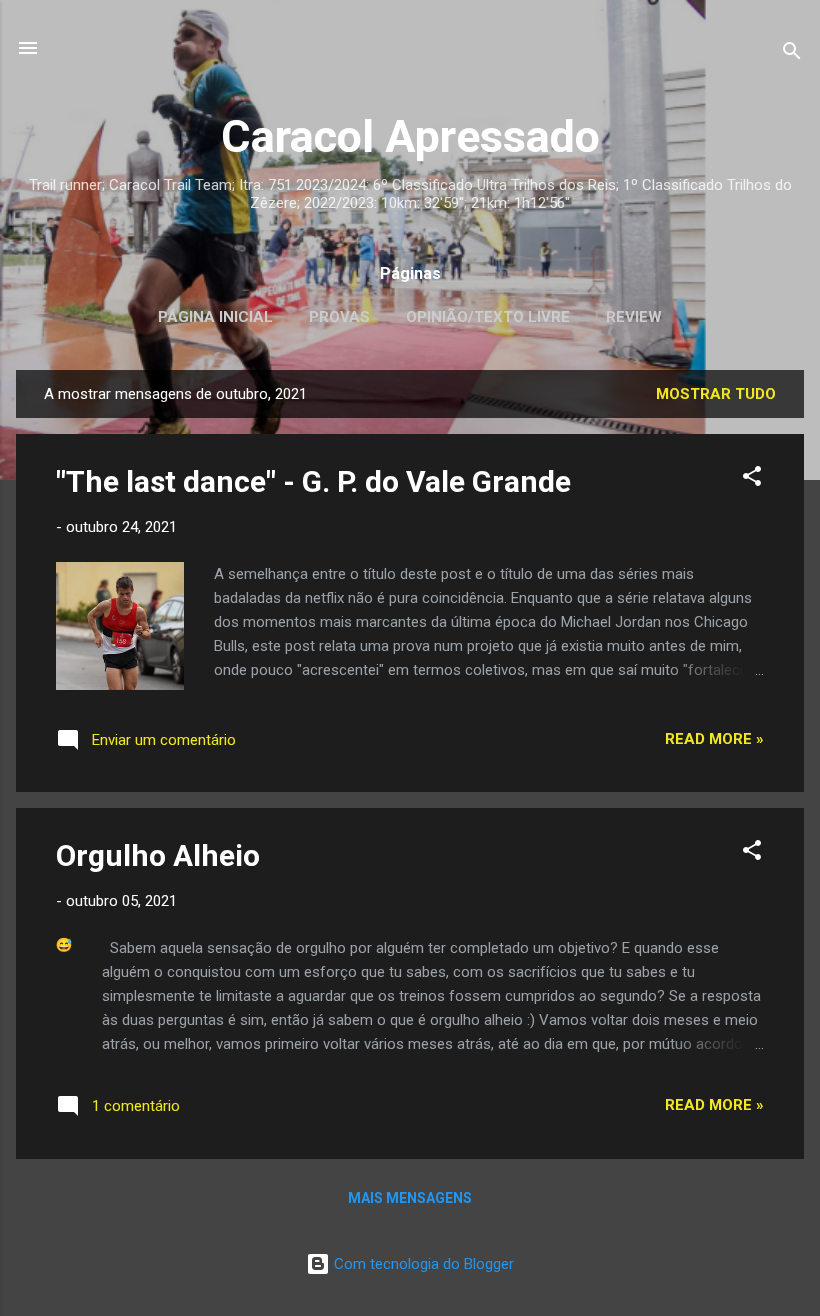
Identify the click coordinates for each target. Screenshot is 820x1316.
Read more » (714, 739)
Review (634, 317)
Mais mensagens (410, 1198)
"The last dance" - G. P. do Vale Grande (313, 481)
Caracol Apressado (410, 136)
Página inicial (215, 317)
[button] (752, 479)
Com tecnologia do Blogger (422, 1264)
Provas (339, 317)
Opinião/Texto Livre (488, 317)
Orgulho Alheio (158, 855)
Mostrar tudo (716, 394)
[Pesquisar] (792, 54)
